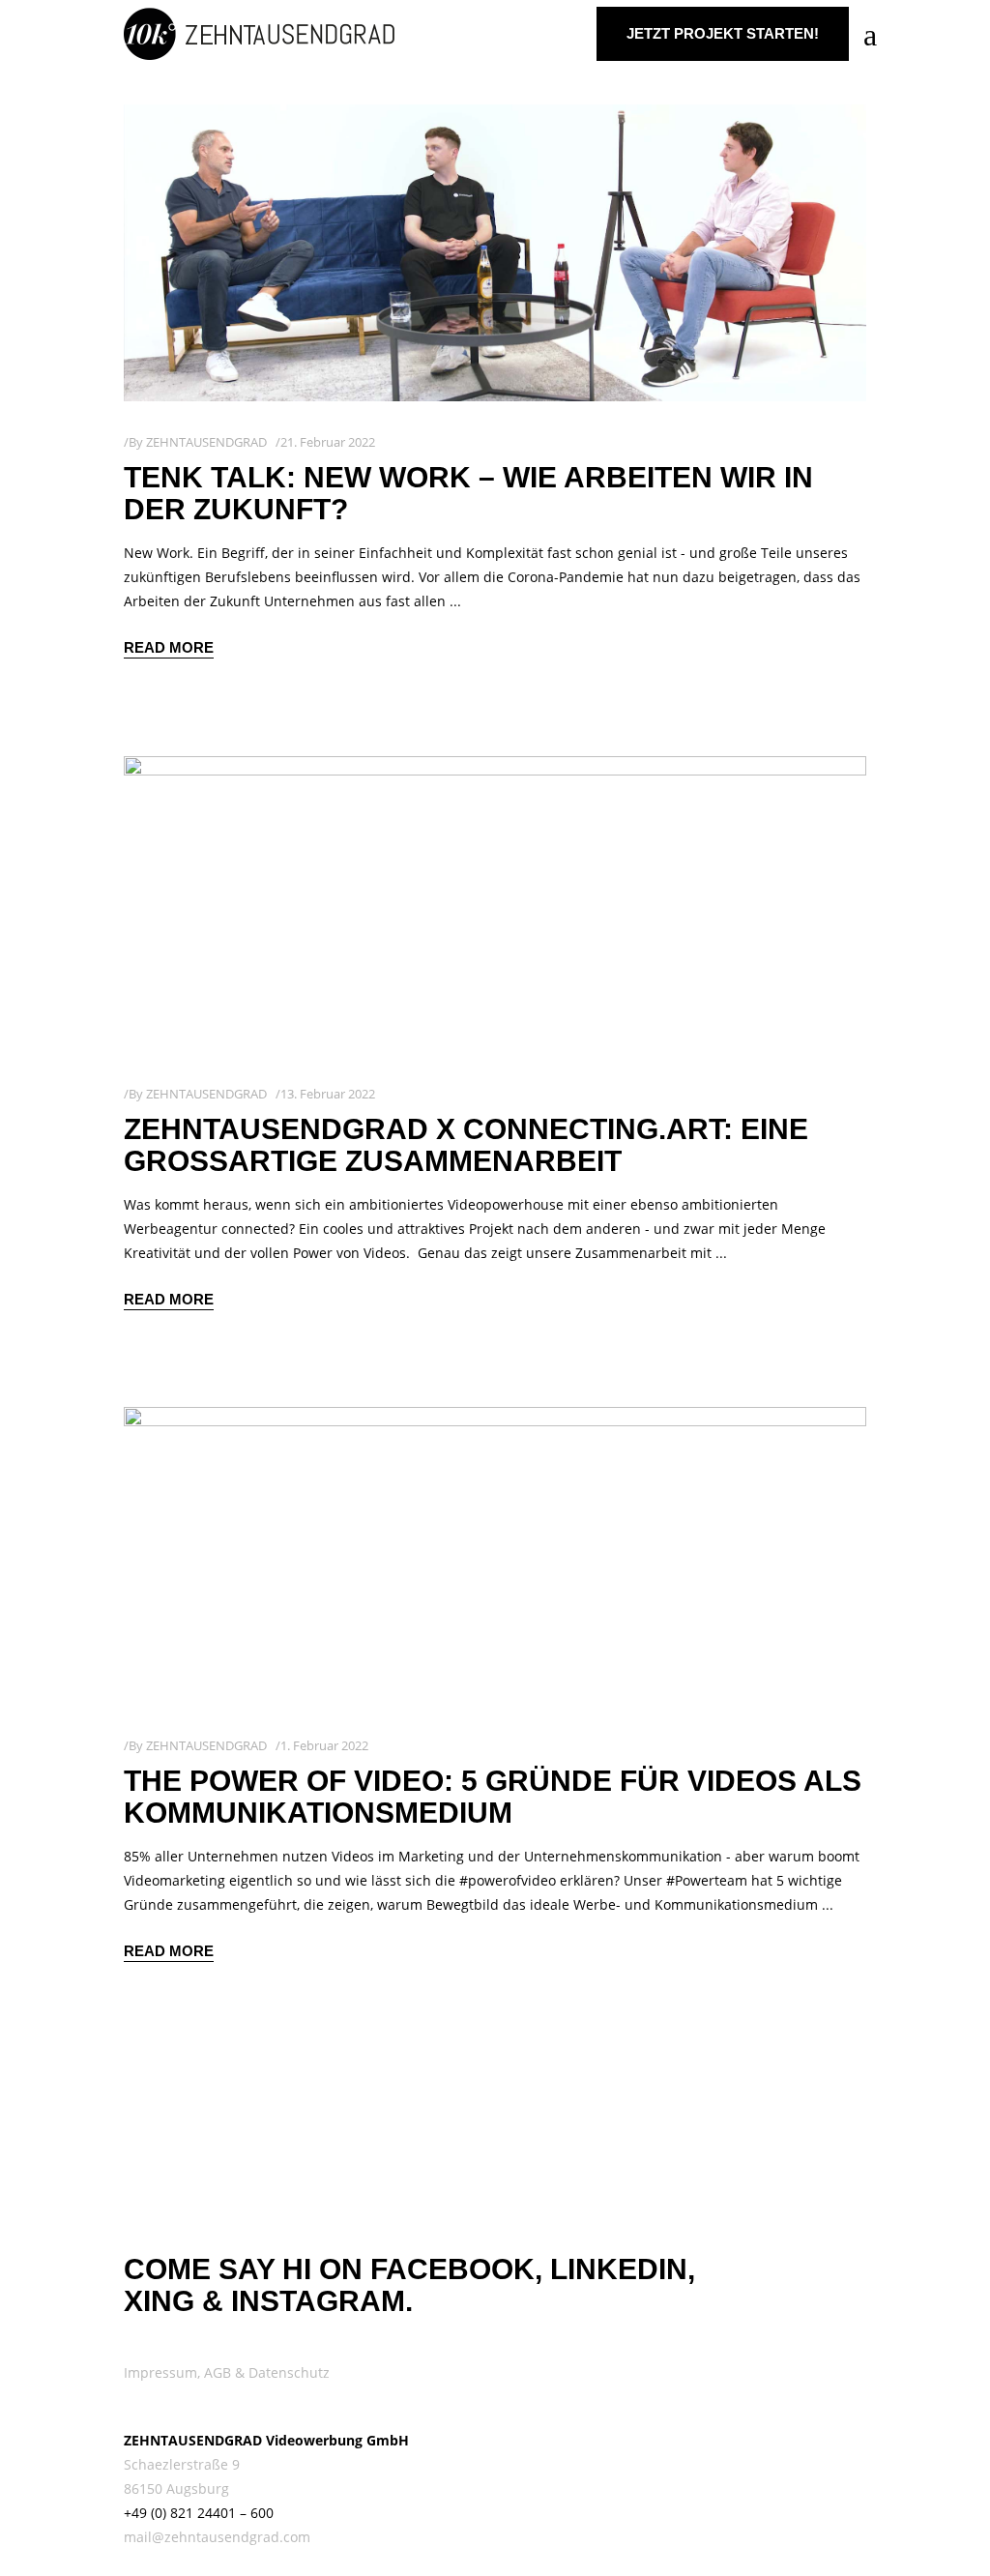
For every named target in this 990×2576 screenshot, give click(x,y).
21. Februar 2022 (328, 442)
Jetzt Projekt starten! (723, 33)
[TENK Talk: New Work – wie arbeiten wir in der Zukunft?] (495, 253)
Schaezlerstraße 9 (182, 2464)
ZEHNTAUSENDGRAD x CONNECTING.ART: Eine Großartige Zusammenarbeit (466, 1145)
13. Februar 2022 (328, 1094)
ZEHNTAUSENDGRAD (206, 442)
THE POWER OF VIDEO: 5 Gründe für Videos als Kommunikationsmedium (493, 1797)
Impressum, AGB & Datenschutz (227, 2372)
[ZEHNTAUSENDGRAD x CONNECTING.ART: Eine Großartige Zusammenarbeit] (495, 905)
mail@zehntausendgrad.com (217, 2537)
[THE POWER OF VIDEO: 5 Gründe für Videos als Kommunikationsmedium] (495, 1555)
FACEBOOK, (456, 2269)
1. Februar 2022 (324, 1745)
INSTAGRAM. (322, 2301)
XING (159, 2301)
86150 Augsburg (176, 2488)
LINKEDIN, (623, 2269)
